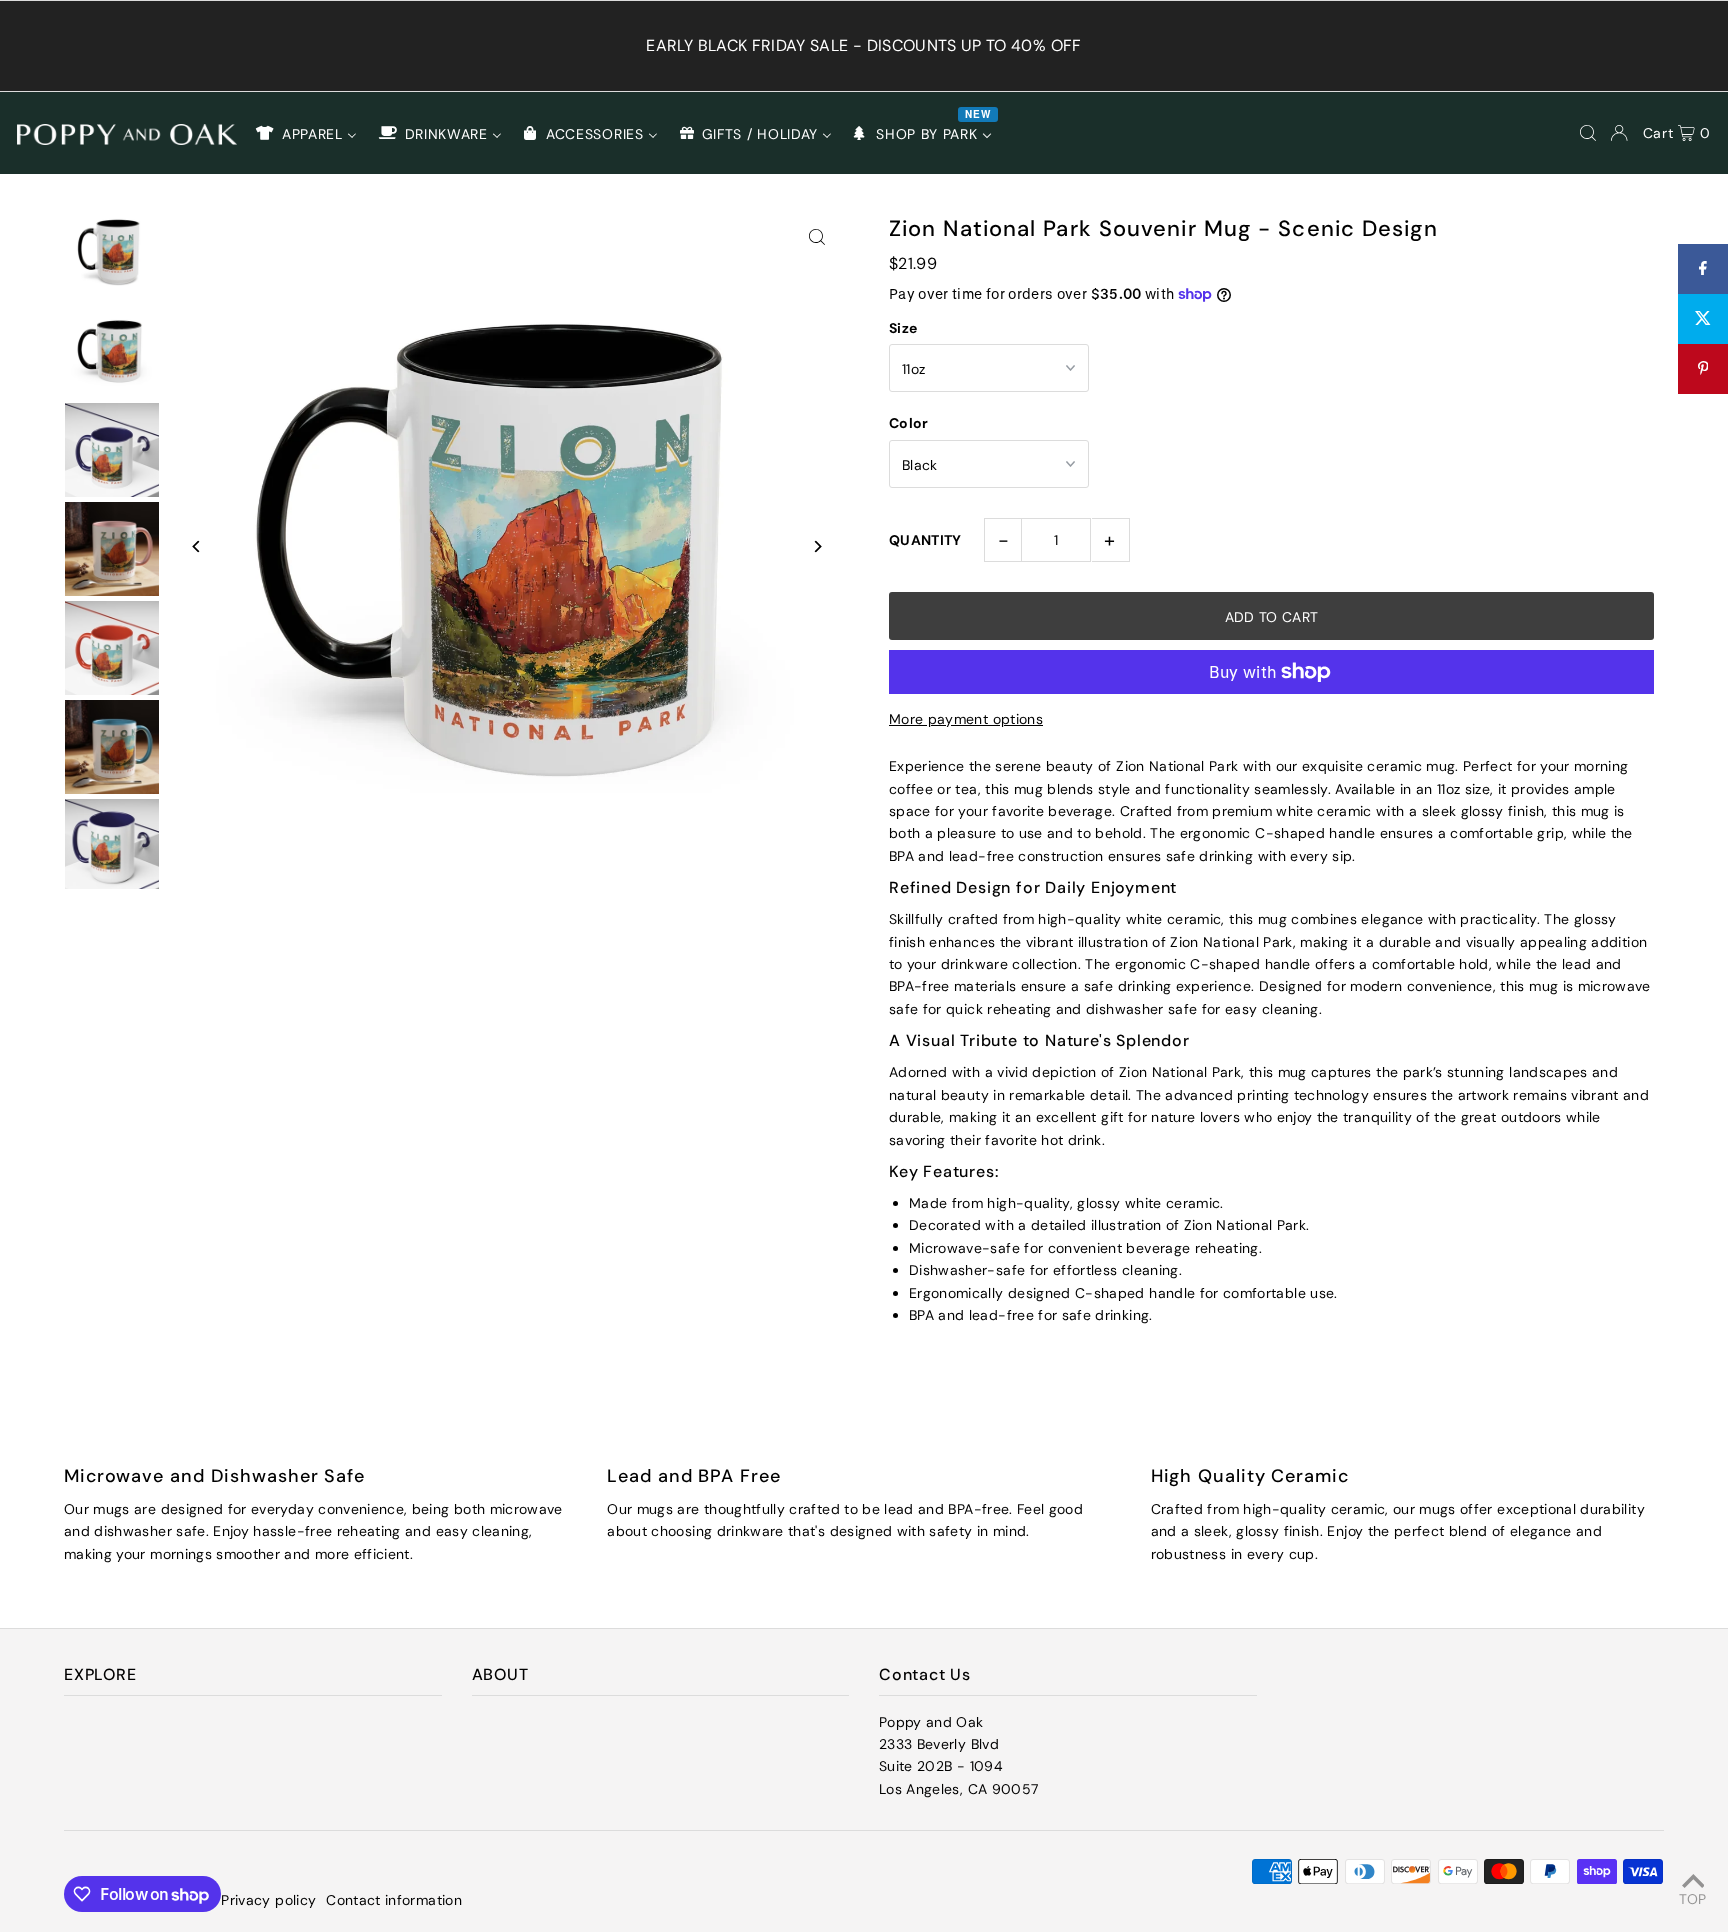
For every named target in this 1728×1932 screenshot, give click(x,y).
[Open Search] (1588, 133)
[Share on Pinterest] (1703, 369)
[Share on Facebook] (1703, 269)
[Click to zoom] (816, 236)
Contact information (394, 1900)
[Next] (816, 546)
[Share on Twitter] (1703, 319)
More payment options (966, 719)
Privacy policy (268, 1900)
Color (909, 423)
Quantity (925, 540)
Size (903, 328)
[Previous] (196, 546)
